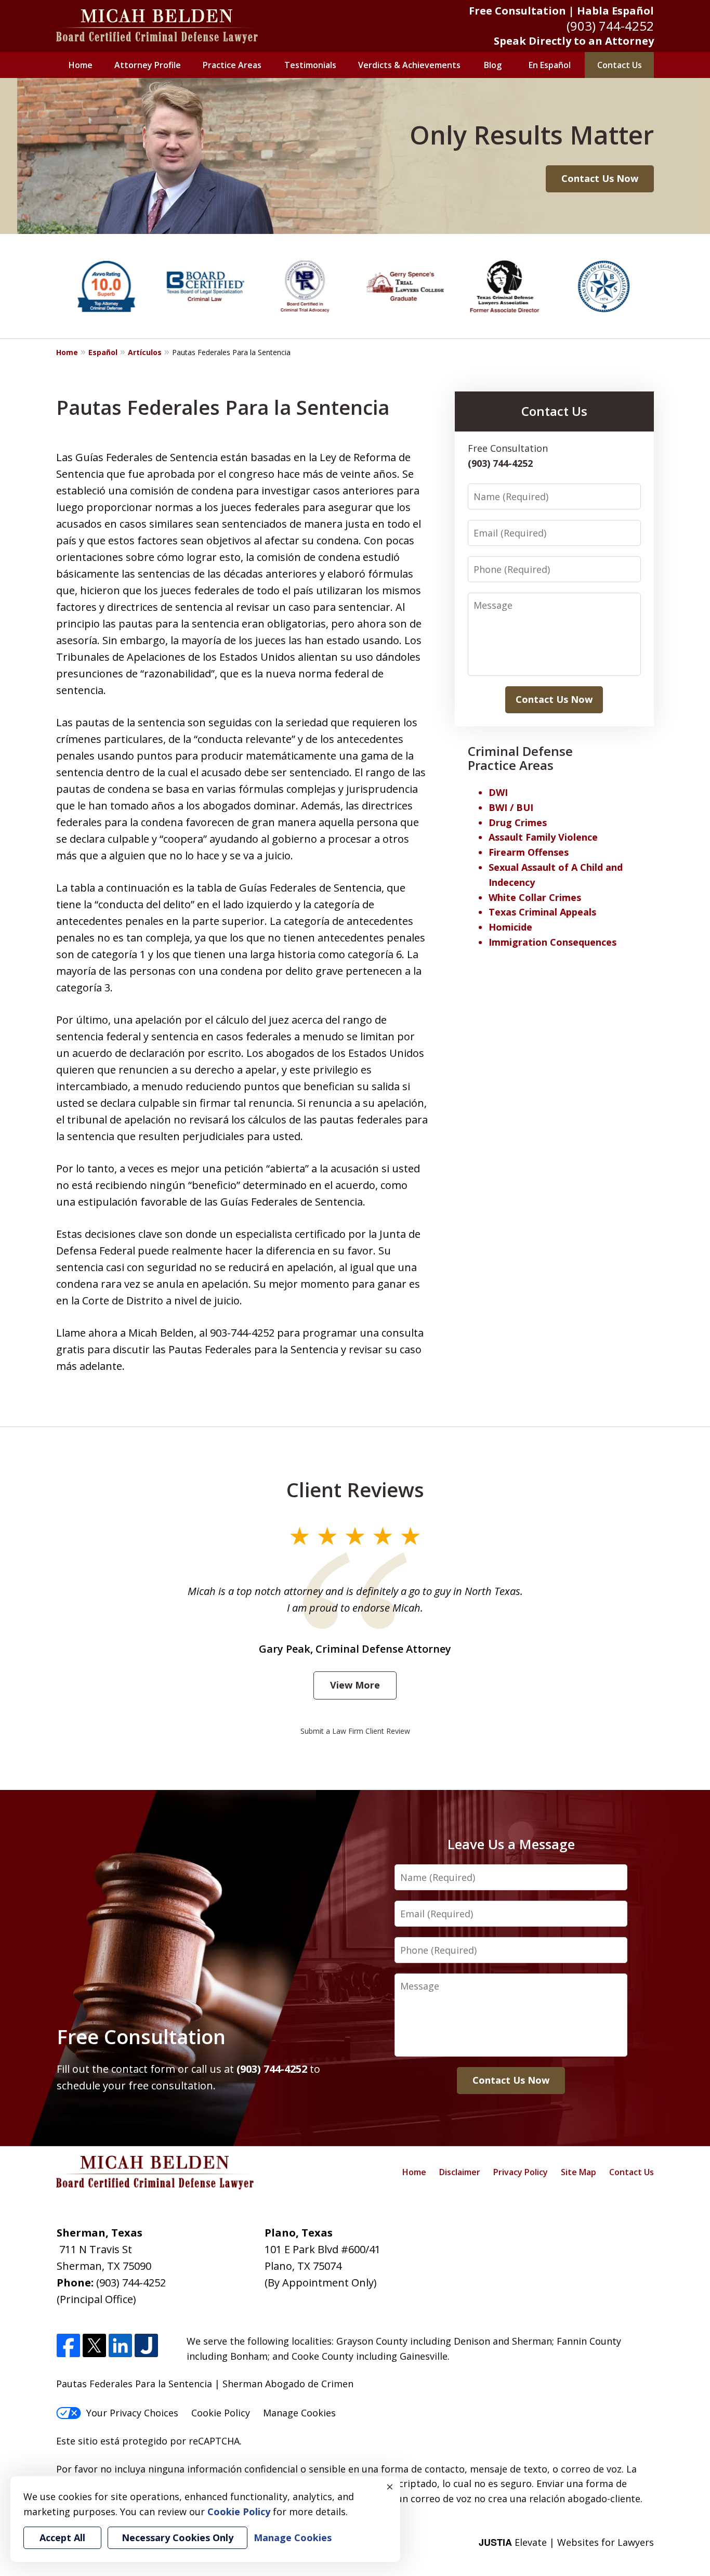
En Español (550, 65)
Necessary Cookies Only (177, 2538)
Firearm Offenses (529, 852)
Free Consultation (141, 2036)
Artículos (145, 352)
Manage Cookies (299, 2413)
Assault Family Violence (543, 837)
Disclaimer (460, 2172)
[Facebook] (68, 2346)
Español (103, 352)
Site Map (578, 2172)
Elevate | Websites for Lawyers (566, 2542)
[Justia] (146, 2346)
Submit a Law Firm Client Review (355, 1731)
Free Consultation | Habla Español (561, 11)
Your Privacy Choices (132, 2413)
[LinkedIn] (120, 2346)
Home (81, 65)
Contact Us (620, 65)
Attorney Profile (148, 65)
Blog (493, 65)
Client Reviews (355, 1489)
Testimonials (310, 65)
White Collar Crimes (535, 897)
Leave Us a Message (511, 1844)
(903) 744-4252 (610, 26)
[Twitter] (94, 2346)
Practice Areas (232, 65)
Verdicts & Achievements (409, 65)
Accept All (62, 2538)
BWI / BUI (511, 807)
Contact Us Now (600, 178)
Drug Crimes (518, 822)
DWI (498, 792)
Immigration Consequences (553, 942)
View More (355, 1685)
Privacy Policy (521, 2172)
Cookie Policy (221, 2413)
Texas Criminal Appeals (542, 912)
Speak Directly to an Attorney (574, 41)
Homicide (510, 927)
